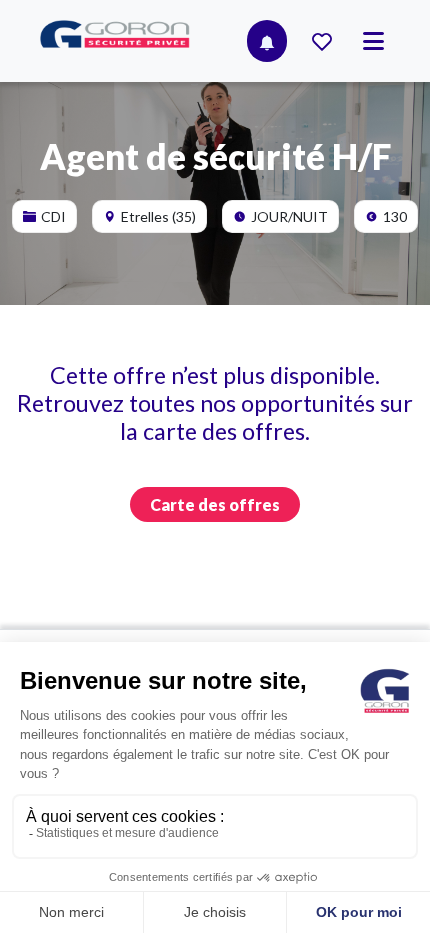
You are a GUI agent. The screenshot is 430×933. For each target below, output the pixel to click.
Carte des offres (215, 504)
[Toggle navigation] (373, 41)
